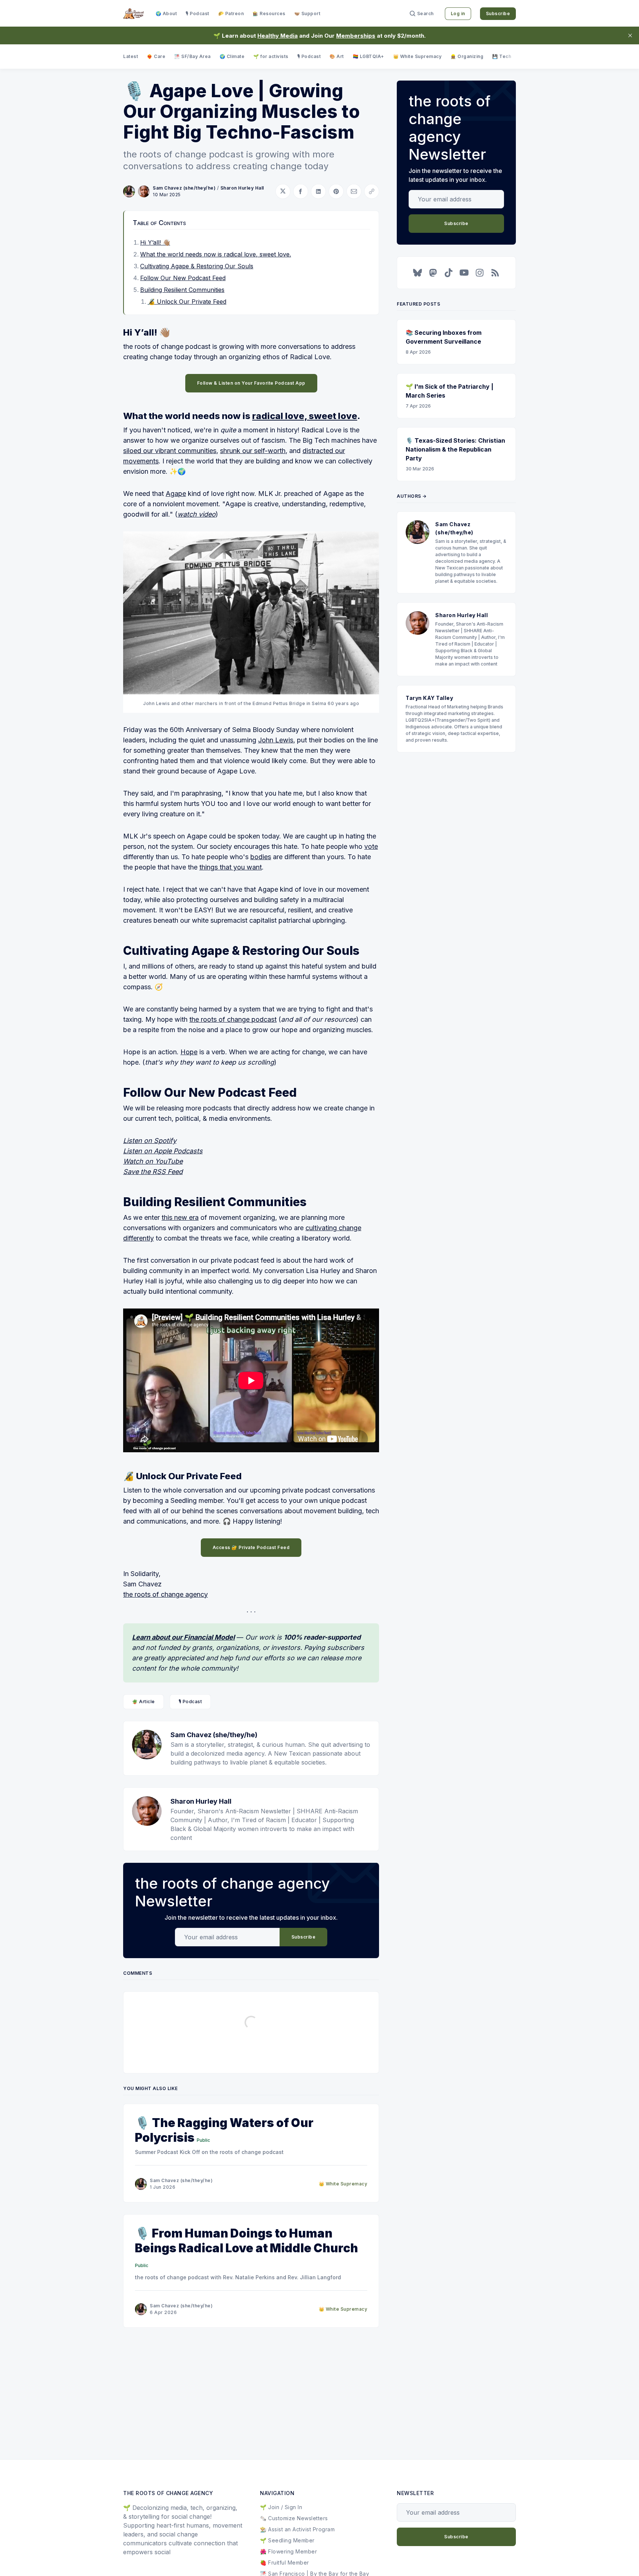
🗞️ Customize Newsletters (294, 2518)
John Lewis (276, 740)
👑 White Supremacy (417, 56)
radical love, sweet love (305, 416)
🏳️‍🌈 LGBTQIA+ (368, 56)
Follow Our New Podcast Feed (183, 278)
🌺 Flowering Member (288, 2551)
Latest (131, 56)
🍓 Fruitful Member (285, 2563)
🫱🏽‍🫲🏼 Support (307, 13)
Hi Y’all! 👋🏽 (155, 242)
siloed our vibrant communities (170, 451)
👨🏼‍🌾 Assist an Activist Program (297, 2529)
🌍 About (166, 13)
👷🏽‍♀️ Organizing (467, 56)
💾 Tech (502, 56)
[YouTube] (464, 273)
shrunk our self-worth (253, 451)
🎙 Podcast (197, 13)
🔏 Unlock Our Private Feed (187, 302)
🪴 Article (143, 1702)
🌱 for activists (271, 56)
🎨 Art (337, 56)
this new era (180, 1217)
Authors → (412, 496)
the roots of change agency (165, 1594)
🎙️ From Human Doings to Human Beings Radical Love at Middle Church (246, 2241)
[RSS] (495, 273)
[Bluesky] (417, 273)
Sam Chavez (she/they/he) (184, 188)
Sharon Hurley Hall (242, 188)
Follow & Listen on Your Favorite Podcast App (251, 383)
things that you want (231, 867)
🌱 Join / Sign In (281, 2507)
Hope (189, 1052)
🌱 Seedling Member (287, 2540)
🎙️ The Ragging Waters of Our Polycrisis (224, 2130)
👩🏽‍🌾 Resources (269, 13)
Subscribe (498, 13)
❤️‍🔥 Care (156, 56)
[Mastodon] (433, 273)
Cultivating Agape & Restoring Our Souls (197, 266)
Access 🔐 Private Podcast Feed (251, 1547)
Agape (176, 494)
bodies (261, 857)
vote (371, 846)
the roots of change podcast (233, 1019)
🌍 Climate (232, 56)
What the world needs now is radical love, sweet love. (216, 254)
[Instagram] (480, 273)
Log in (458, 13)
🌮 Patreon (231, 13)
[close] (630, 35)
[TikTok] (449, 273)
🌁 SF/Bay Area (192, 56)
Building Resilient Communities (182, 290)
